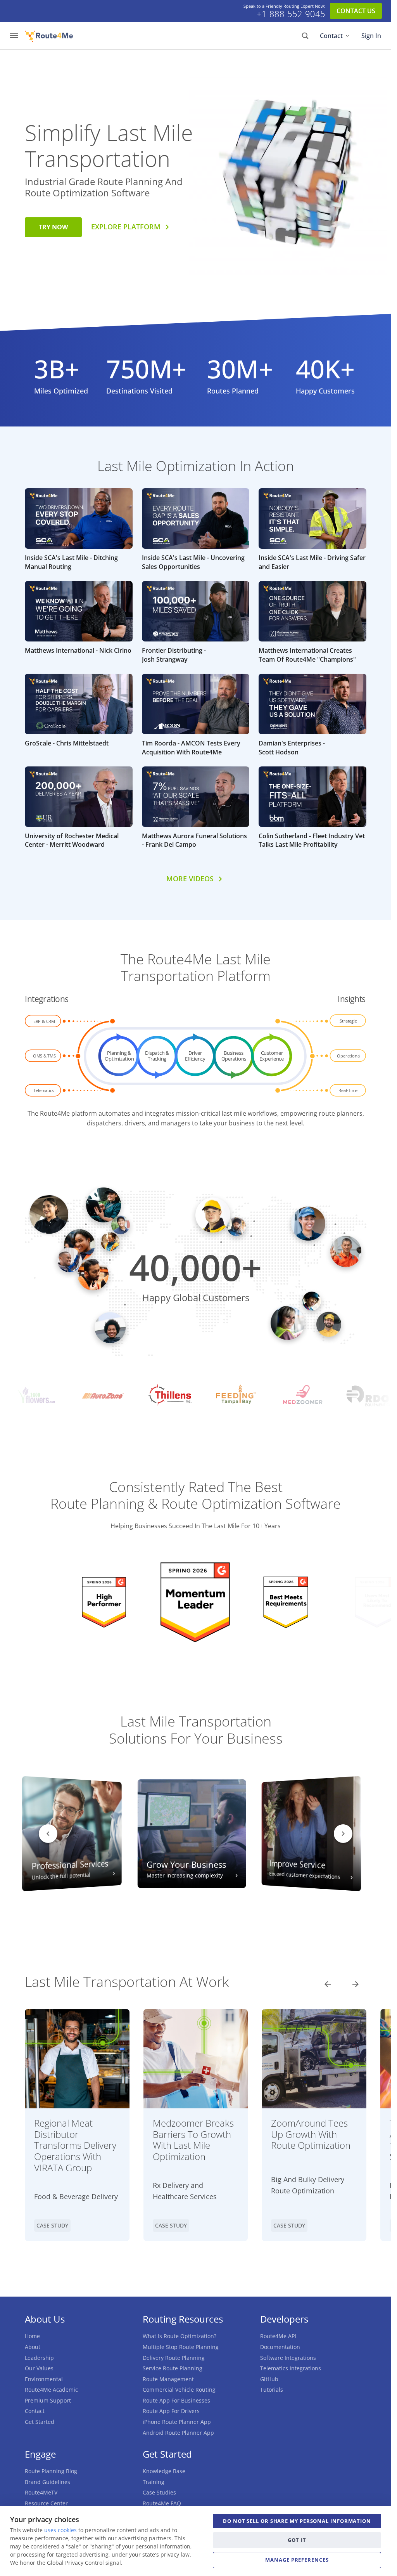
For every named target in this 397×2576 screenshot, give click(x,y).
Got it (297, 2540)
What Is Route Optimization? (180, 2336)
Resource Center (46, 2503)
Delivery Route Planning (174, 2358)
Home (32, 2336)
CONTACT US (356, 11)
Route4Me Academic (51, 2390)
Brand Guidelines (47, 2482)
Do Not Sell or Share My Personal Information (297, 2521)
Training (154, 2482)
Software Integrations (288, 2358)
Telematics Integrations (291, 2368)
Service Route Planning (173, 2368)
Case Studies (159, 2492)
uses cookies (60, 2530)
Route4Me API (278, 2336)
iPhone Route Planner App (177, 2422)
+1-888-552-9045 (291, 14)
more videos (190, 879)
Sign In (371, 36)
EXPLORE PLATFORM (126, 227)
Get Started (40, 2422)
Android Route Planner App (178, 2433)
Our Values (39, 2368)
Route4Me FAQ (162, 2503)
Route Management (168, 2379)
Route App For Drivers (171, 2411)
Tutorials (272, 2390)
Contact (331, 36)
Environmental (44, 2379)
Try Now (53, 227)
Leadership (39, 2358)
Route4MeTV (41, 2492)
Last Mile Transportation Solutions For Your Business (196, 1730)
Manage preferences (297, 2560)
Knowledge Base (164, 2471)
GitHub (269, 2379)
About (33, 2347)
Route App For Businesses (176, 2400)
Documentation (280, 2347)
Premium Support (48, 2400)
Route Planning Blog (51, 2471)
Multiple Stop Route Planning (181, 2347)
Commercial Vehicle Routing (179, 2390)
